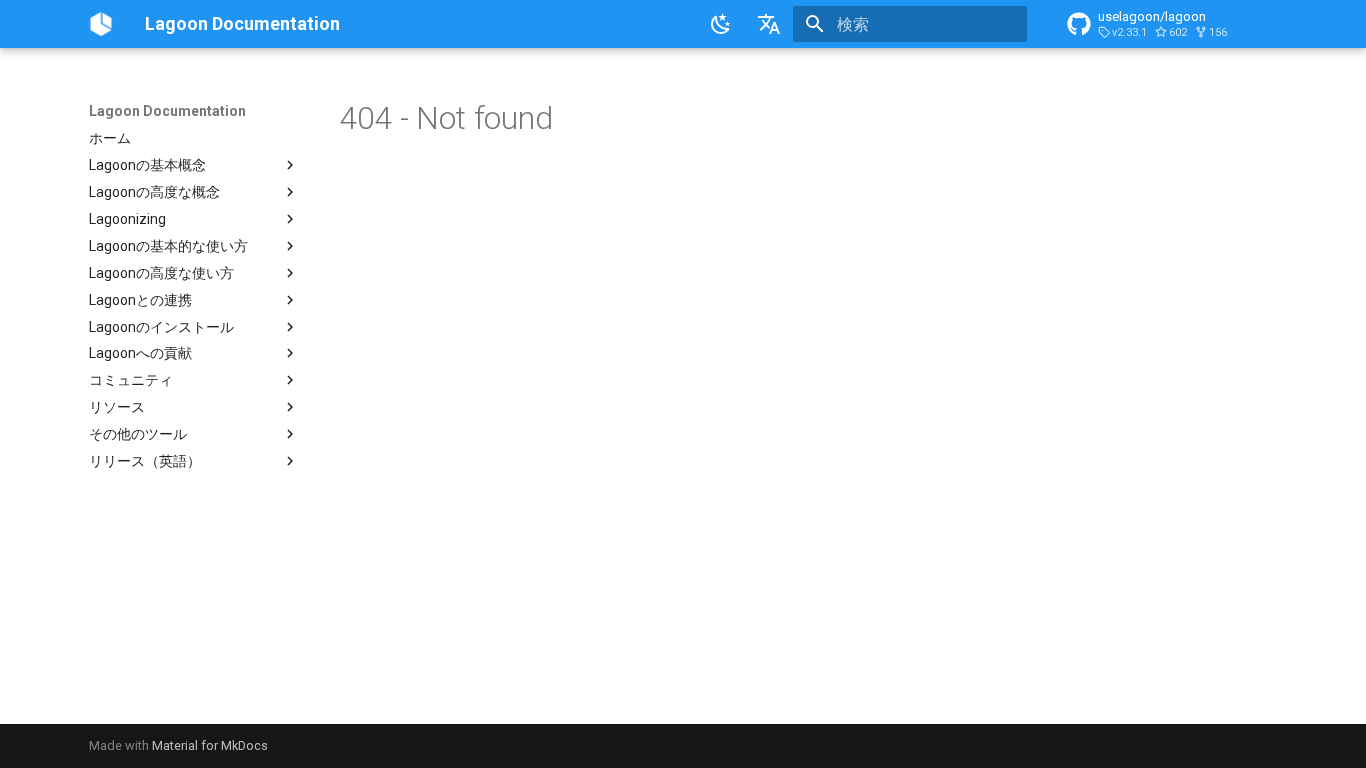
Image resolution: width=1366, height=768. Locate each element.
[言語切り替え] (769, 24)
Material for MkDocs (210, 745)
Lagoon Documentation (167, 111)
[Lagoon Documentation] (101, 24)
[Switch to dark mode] (721, 24)
